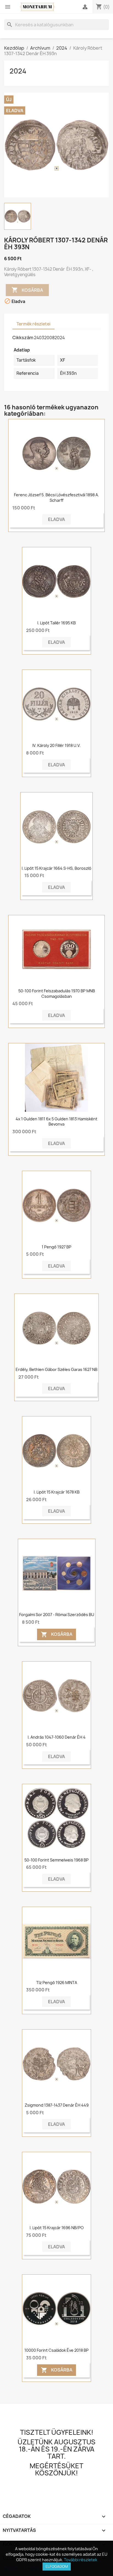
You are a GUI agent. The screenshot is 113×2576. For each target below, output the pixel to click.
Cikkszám (23, 338)
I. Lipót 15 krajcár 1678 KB (57, 1492)
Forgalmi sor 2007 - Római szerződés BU (57, 1615)
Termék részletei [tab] (33, 324)
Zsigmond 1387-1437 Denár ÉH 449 (57, 2105)
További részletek (80, 2560)
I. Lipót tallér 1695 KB (56, 623)
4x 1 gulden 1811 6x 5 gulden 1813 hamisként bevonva (56, 1122)
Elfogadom (57, 2566)
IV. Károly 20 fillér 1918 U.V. (56, 745)
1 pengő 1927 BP (56, 1247)
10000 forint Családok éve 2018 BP (56, 2350)
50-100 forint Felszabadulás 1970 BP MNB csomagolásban (57, 994)
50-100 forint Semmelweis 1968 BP (56, 1860)
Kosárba (27, 290)
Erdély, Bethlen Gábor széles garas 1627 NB (56, 1369)
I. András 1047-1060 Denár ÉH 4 (57, 1737)
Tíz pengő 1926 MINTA (57, 1983)
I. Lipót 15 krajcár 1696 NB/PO (57, 2228)
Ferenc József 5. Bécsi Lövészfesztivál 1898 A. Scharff (56, 498)
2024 (18, 71)
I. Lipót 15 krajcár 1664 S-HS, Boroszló (56, 868)
